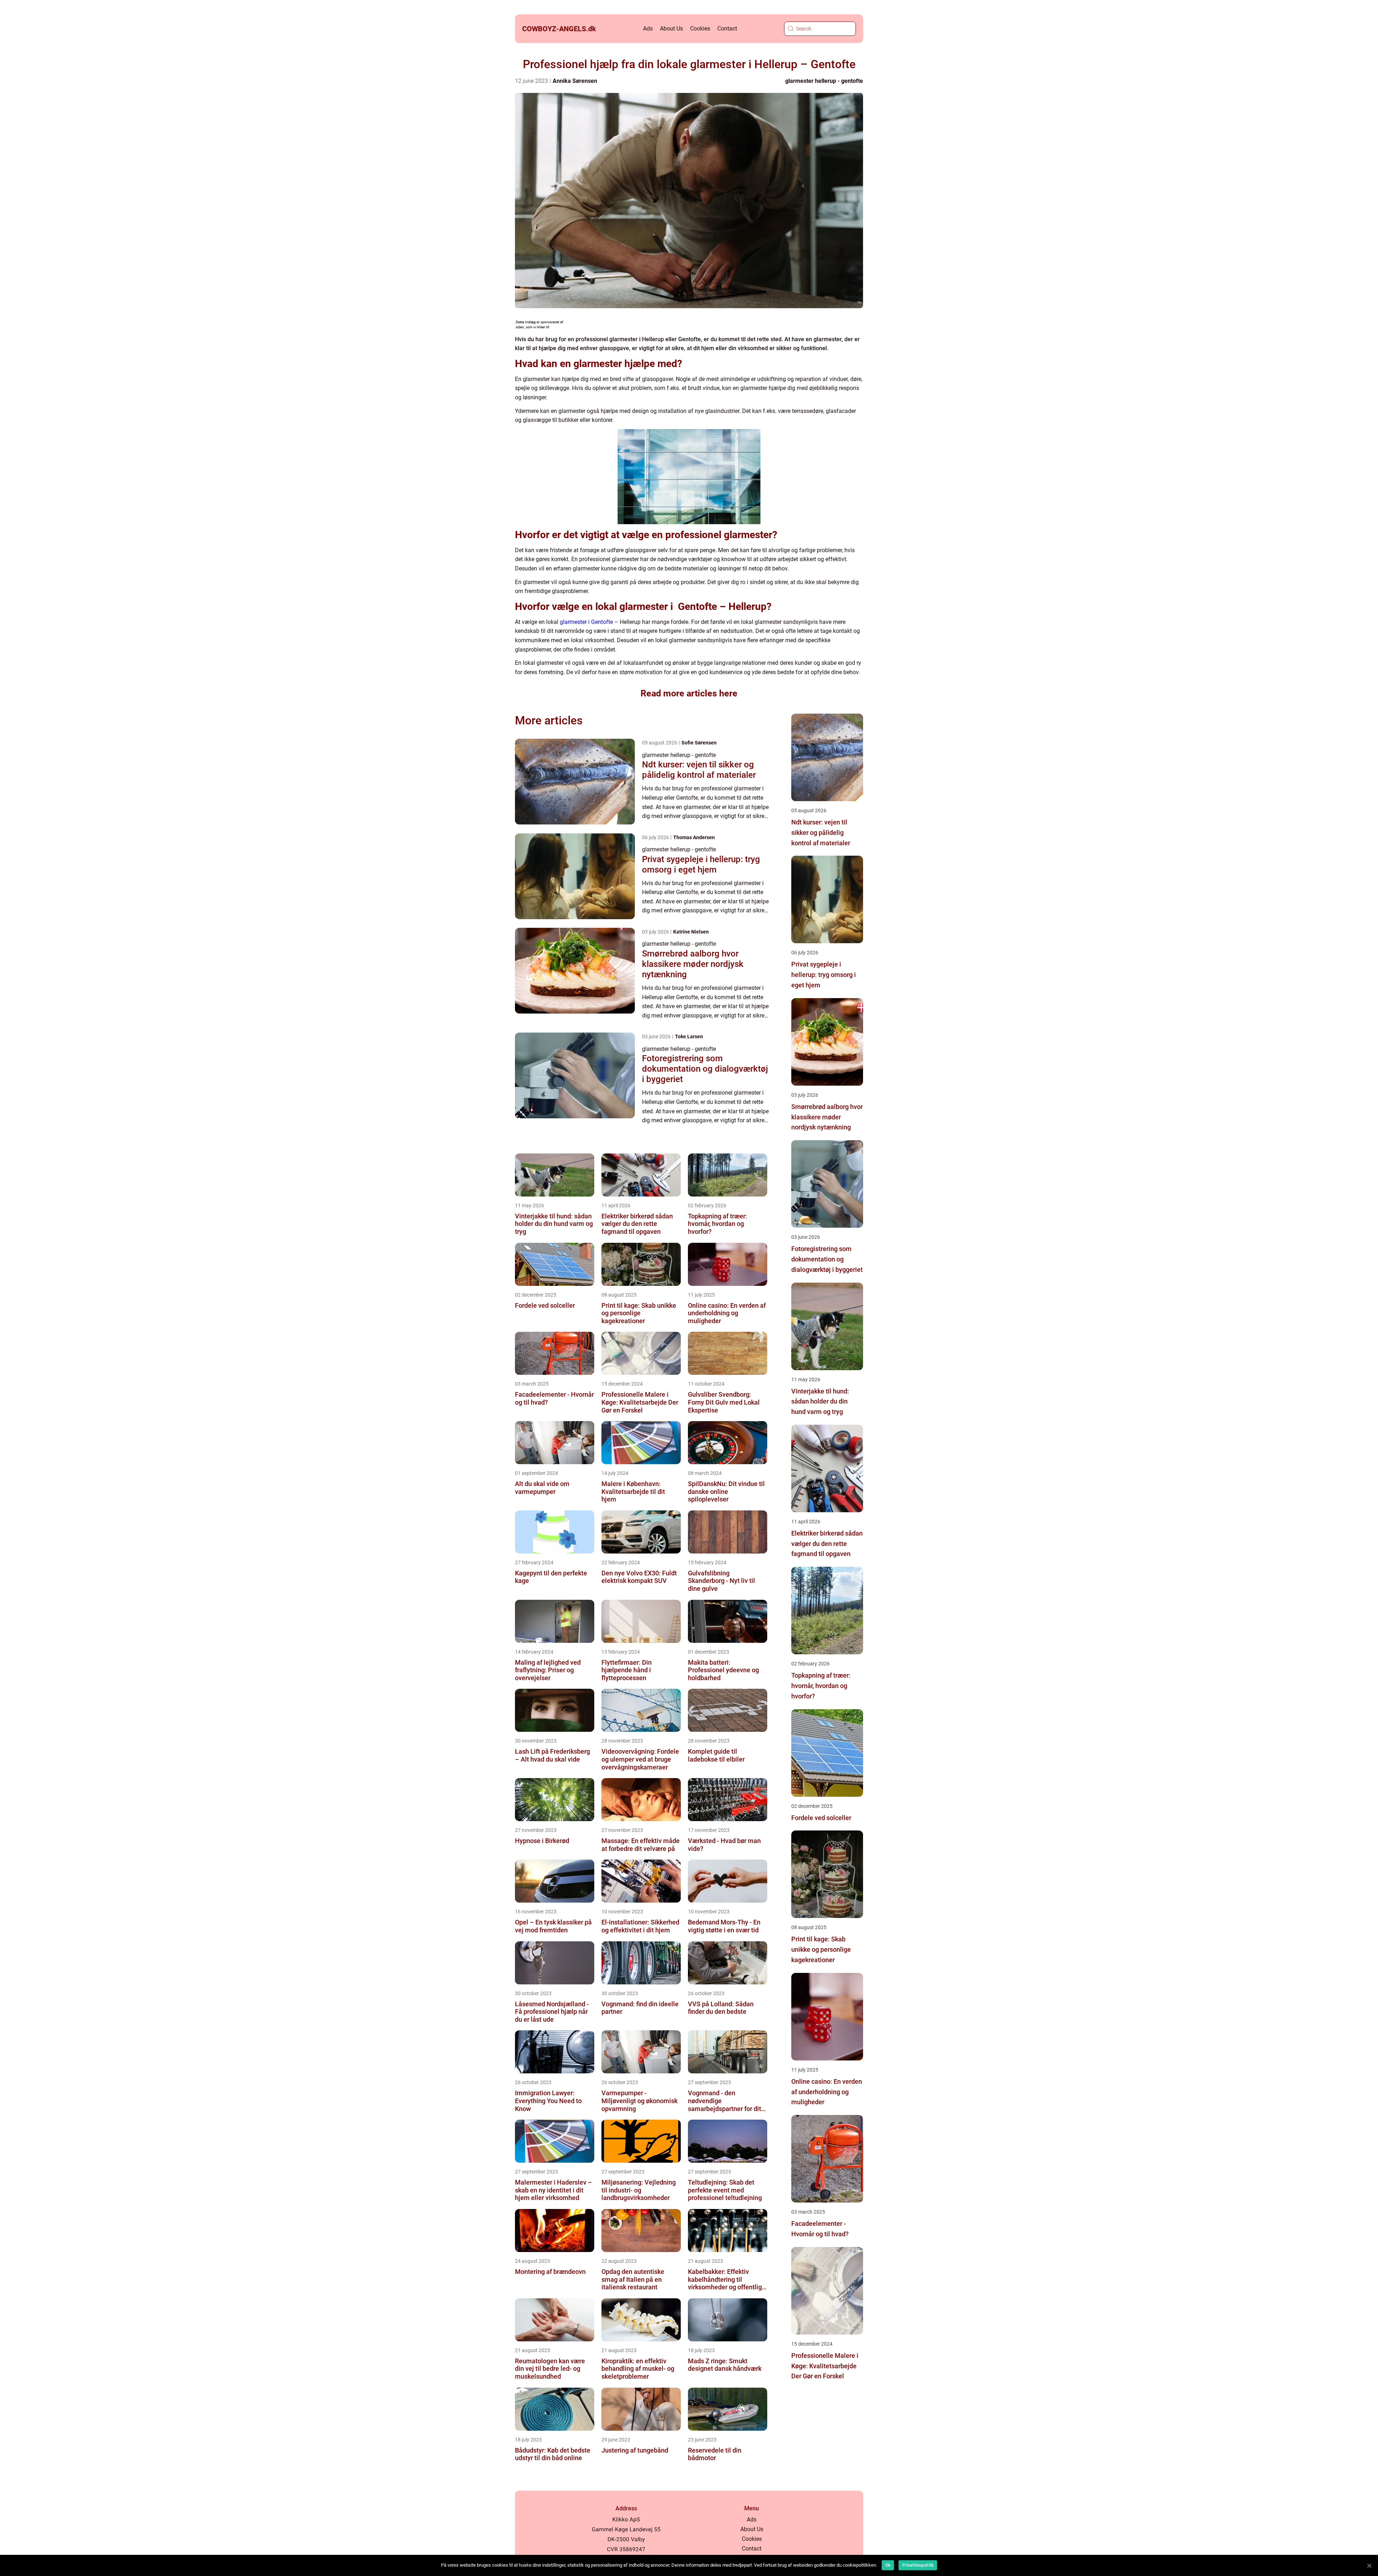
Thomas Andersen (694, 837)
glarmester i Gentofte (586, 622)
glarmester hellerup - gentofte (824, 81)
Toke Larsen (689, 1036)
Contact (727, 29)
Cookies (700, 29)
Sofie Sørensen (699, 743)
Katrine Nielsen (691, 932)
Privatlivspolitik (918, 2565)
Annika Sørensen (575, 81)
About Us (671, 29)
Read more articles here (689, 693)
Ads (648, 29)
